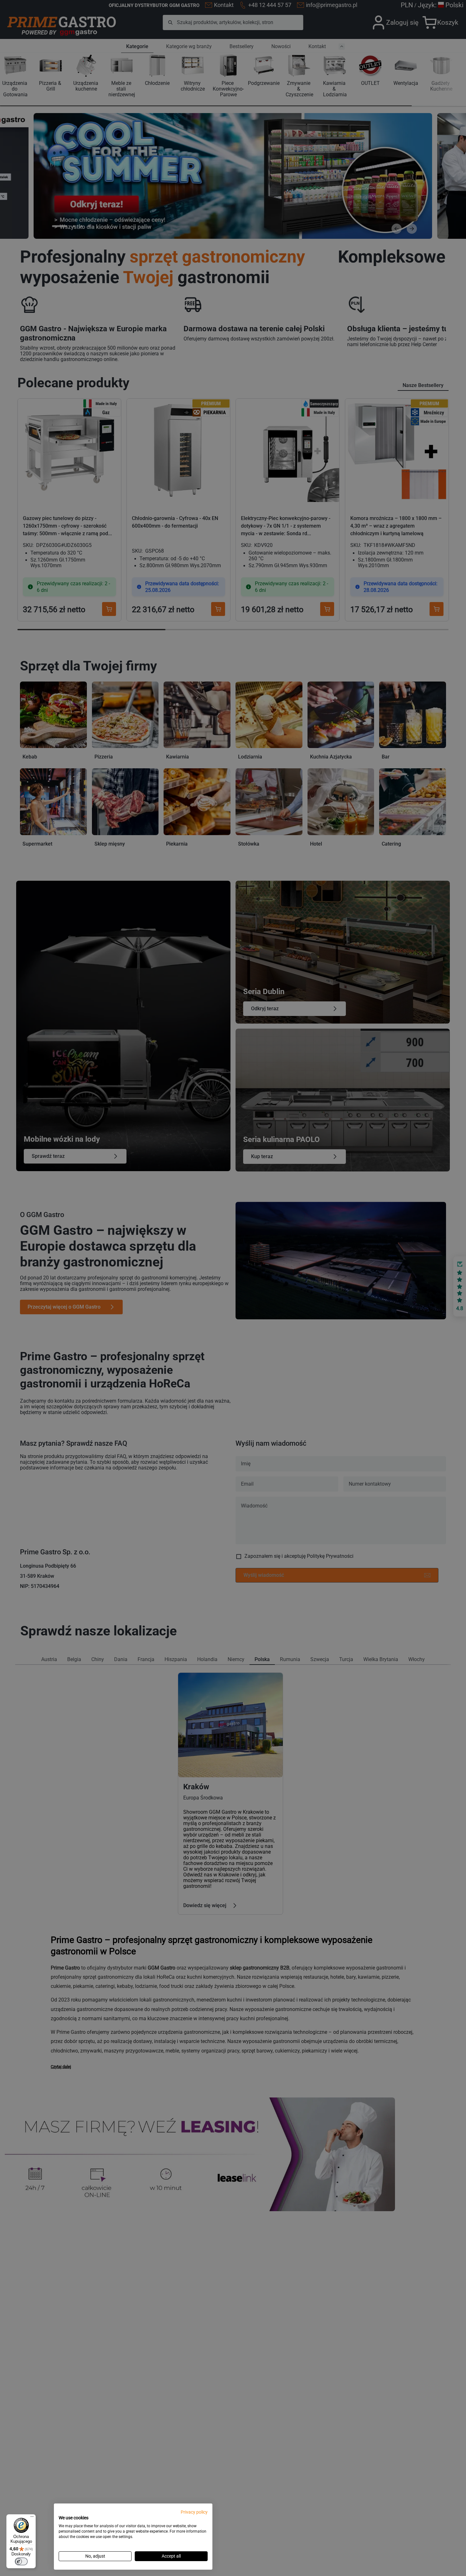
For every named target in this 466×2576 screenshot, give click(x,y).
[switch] (21, 2561)
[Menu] (32, 2518)
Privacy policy (194, 2512)
